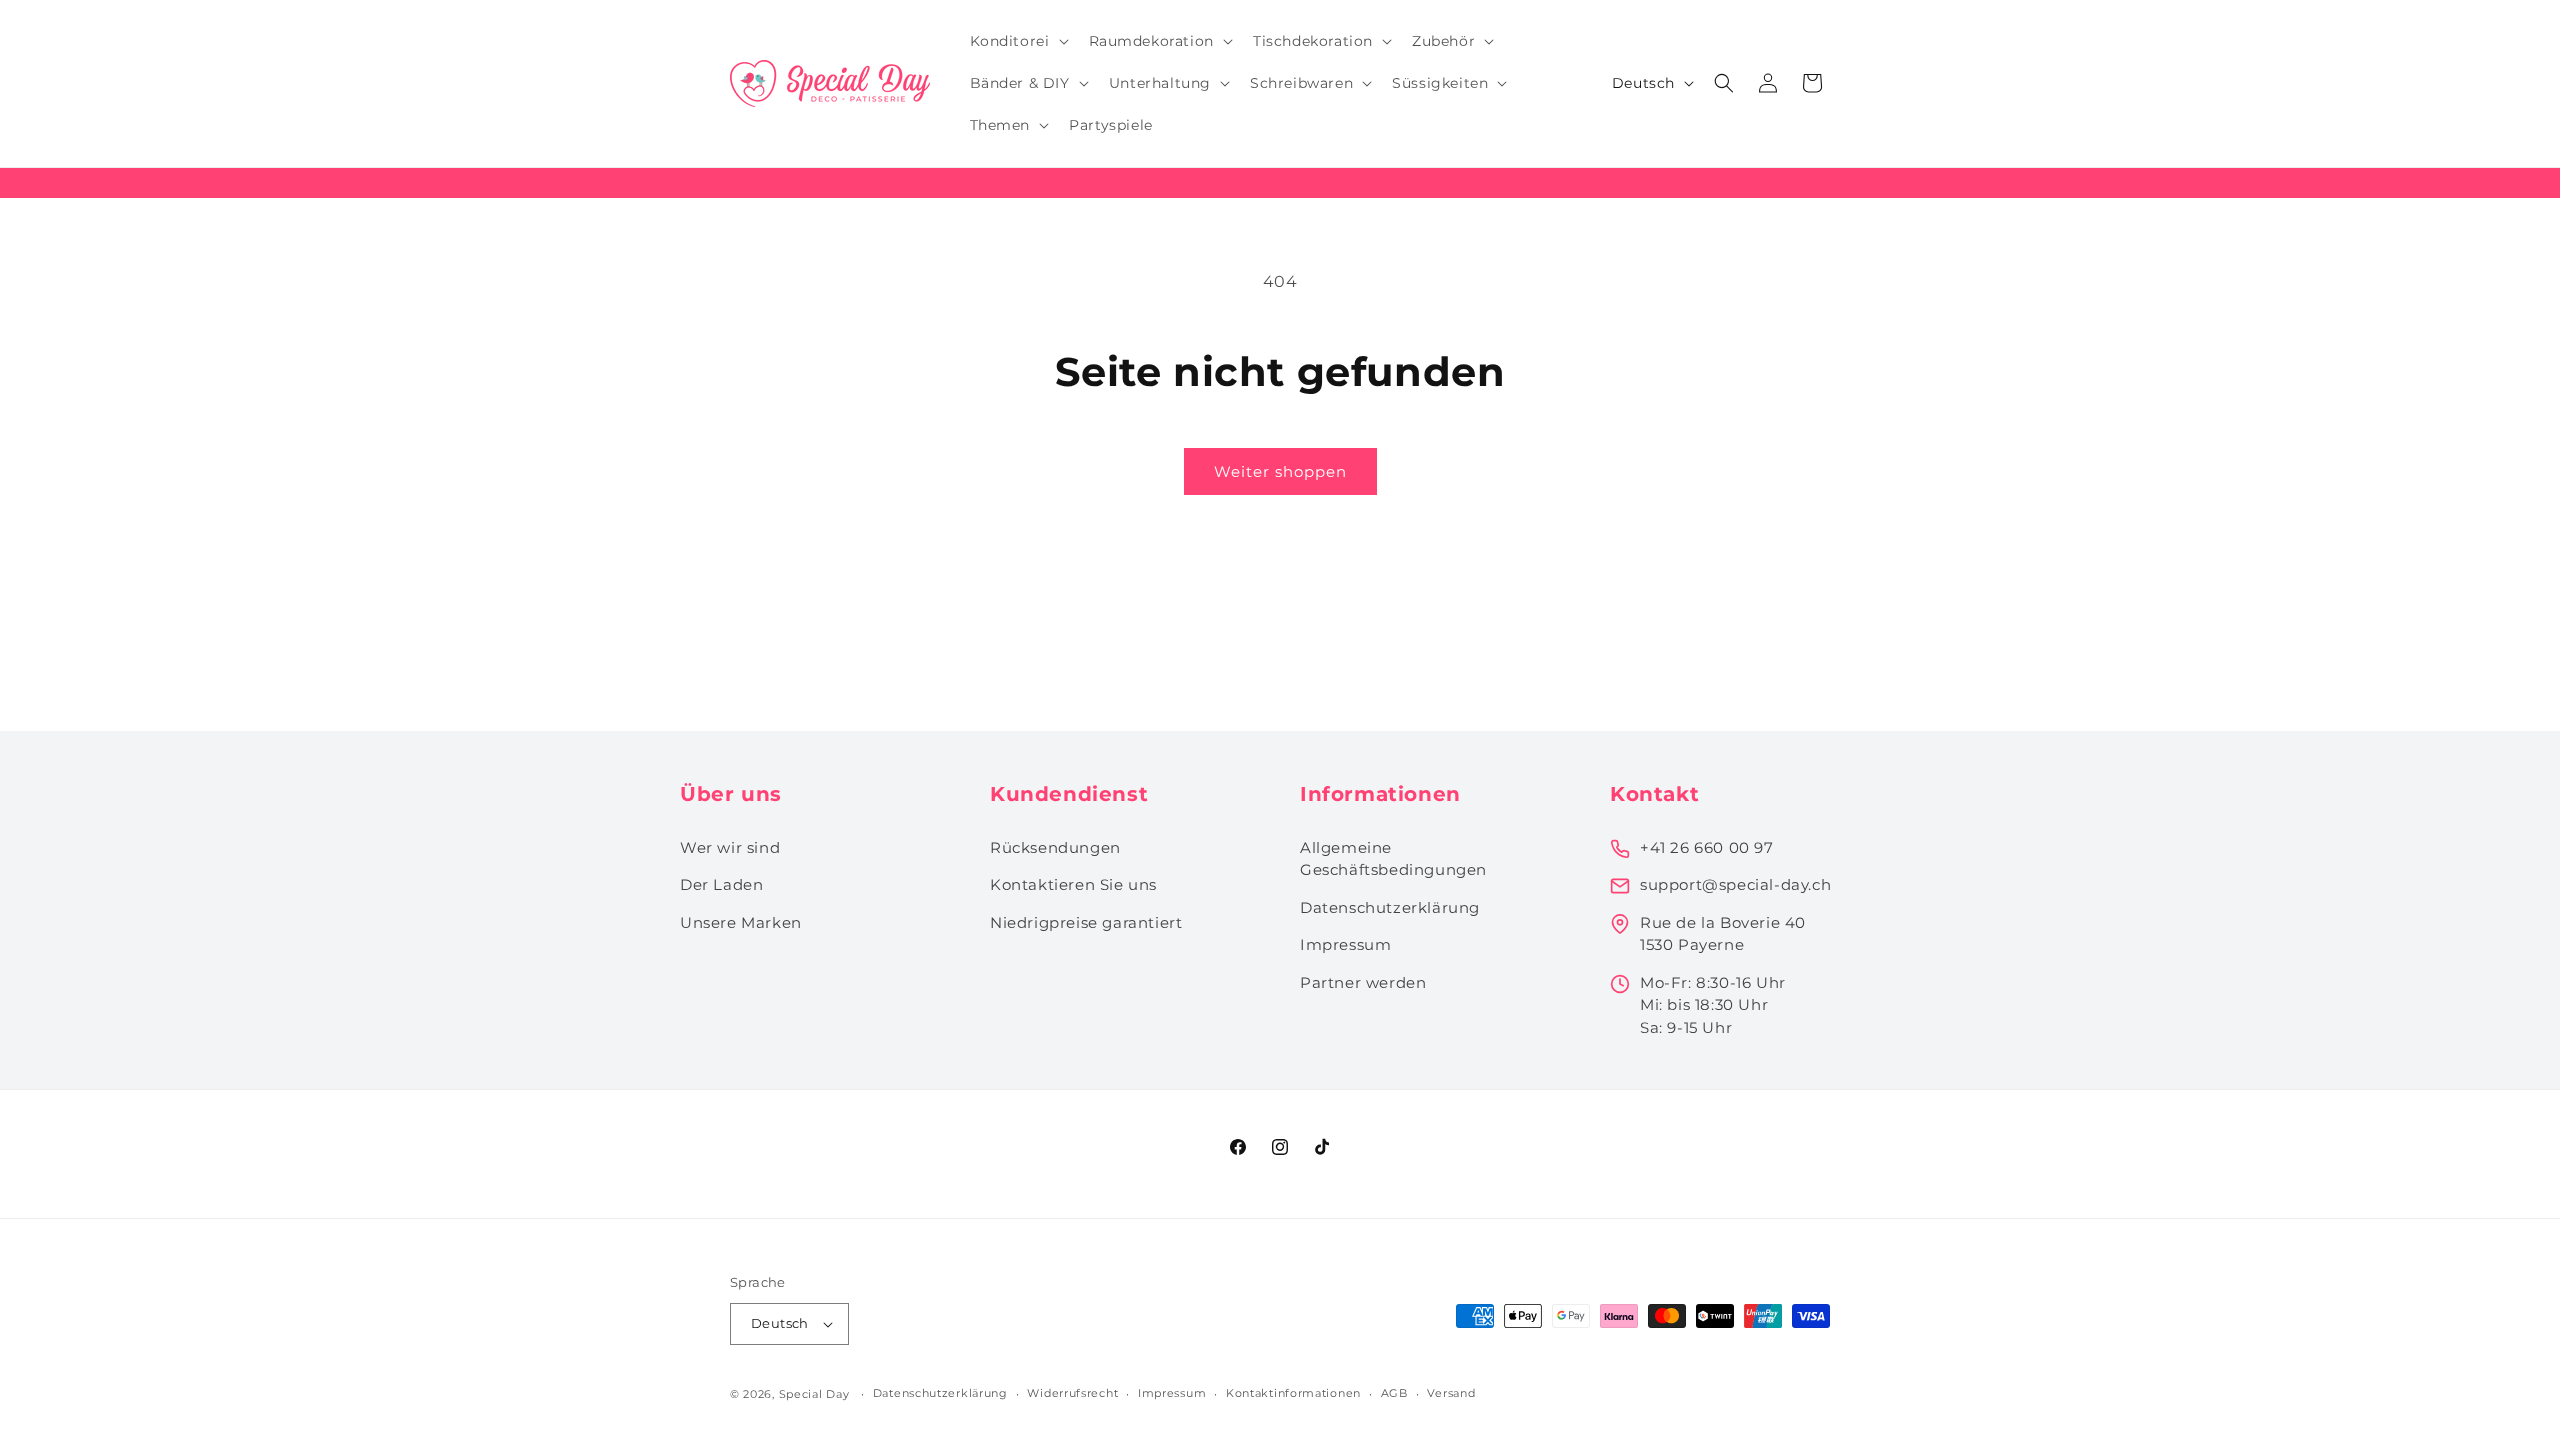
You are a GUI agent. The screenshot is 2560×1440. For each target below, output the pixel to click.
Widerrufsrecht (1072, 1393)
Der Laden (721, 884)
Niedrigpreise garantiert (1086, 922)
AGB (1394, 1393)
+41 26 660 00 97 (1707, 847)
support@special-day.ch (1735, 884)
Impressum (1345, 944)
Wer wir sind (730, 847)
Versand (1451, 1393)
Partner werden (1363, 982)
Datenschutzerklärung (1390, 907)
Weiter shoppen (1280, 471)
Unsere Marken (741, 922)
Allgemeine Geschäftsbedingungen (1393, 859)
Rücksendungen (1055, 847)
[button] (1017, 41)
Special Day (814, 1394)
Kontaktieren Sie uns (1073, 884)
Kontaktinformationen (1293, 1393)
